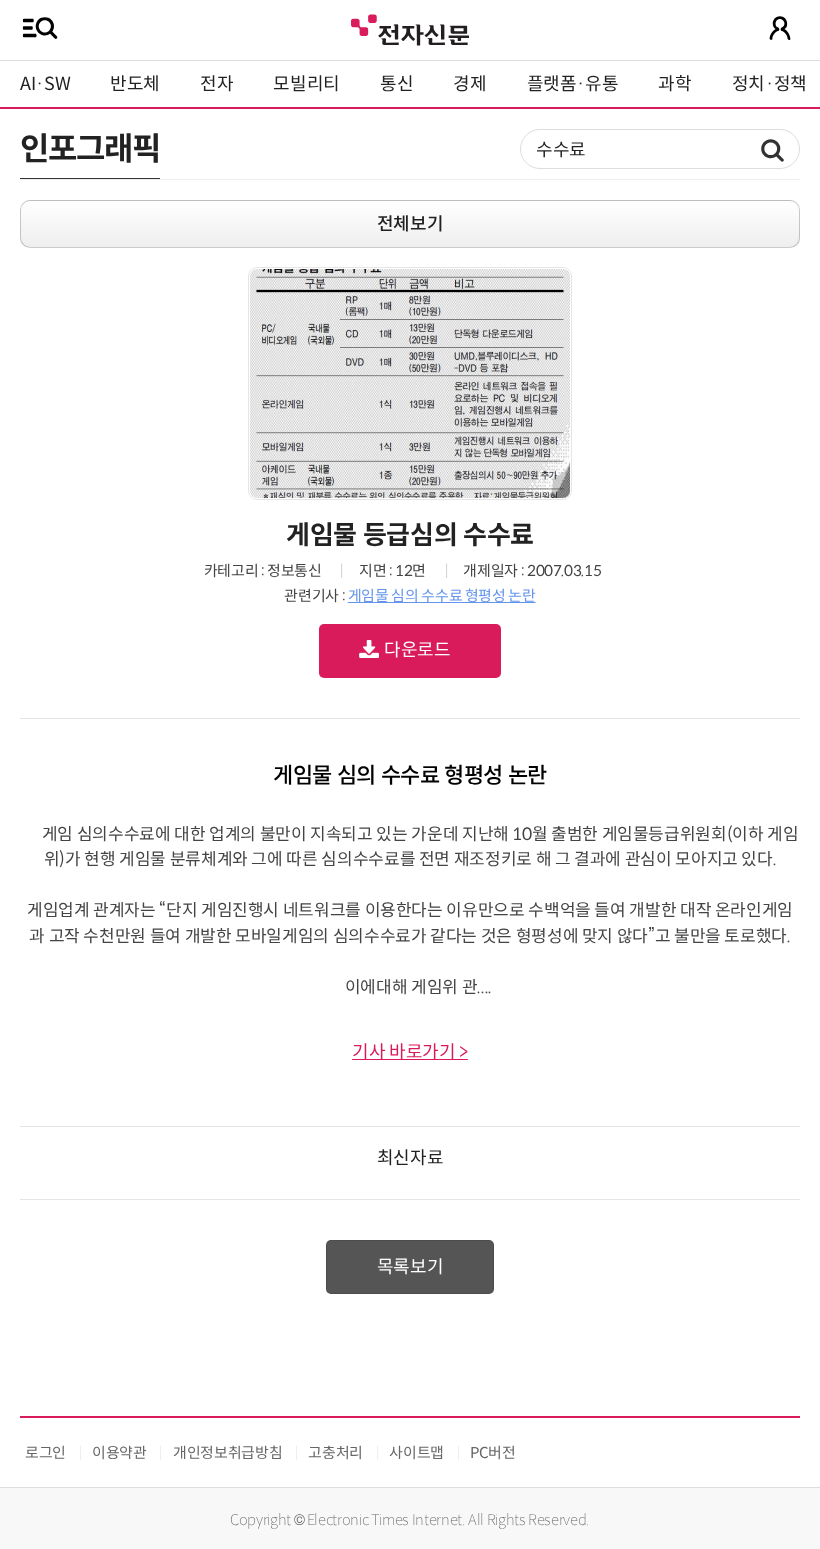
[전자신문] (410, 27)
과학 (674, 84)
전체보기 (410, 224)
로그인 (45, 1452)
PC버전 (493, 1452)
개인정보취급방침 (227, 1452)
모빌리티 (306, 84)
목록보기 (410, 1267)
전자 (216, 84)
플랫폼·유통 (573, 84)
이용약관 (119, 1452)
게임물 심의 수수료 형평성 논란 (442, 595)
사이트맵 (416, 1452)
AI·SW (45, 84)
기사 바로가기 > (410, 1052)
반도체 (135, 84)
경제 (469, 84)
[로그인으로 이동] (780, 28)
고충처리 (335, 1452)
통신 (396, 84)
